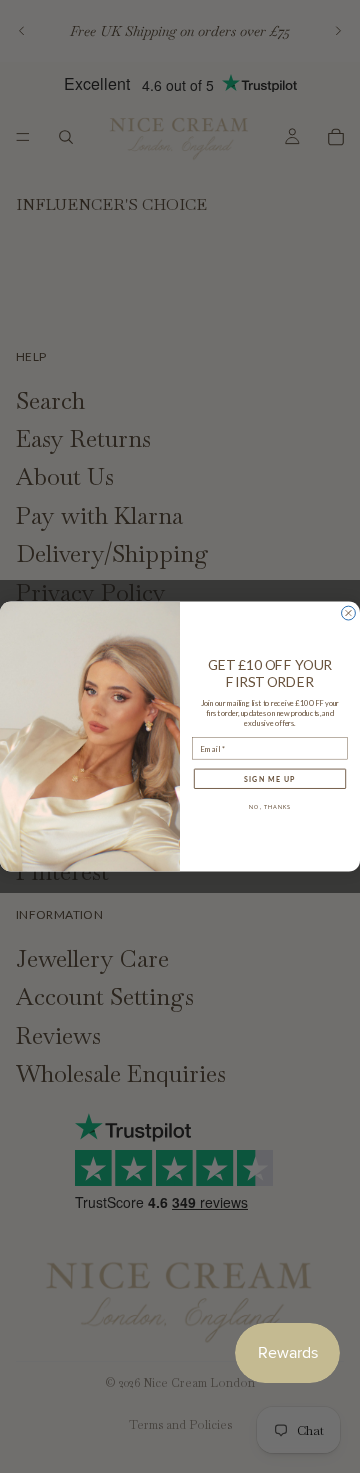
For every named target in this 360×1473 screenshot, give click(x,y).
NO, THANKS (270, 807)
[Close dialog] (349, 613)
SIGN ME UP (270, 778)
